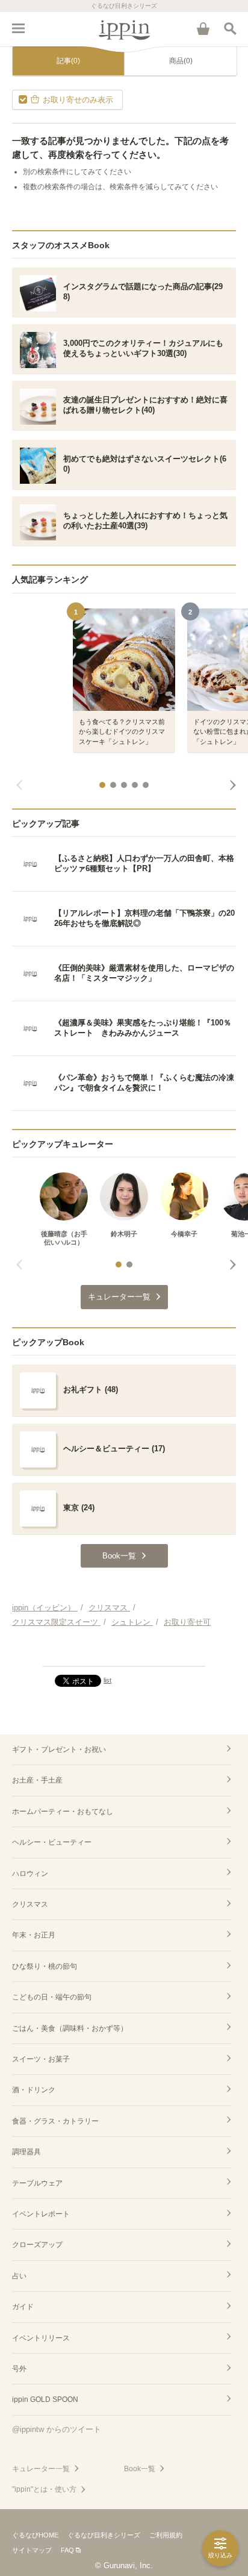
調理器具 (26, 2152)
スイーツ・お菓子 (41, 2059)
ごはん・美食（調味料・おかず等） (70, 2028)
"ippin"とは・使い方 (44, 2489)
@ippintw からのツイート (57, 2429)
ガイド (23, 2307)
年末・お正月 (34, 1935)
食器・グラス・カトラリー (55, 2121)
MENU (18, 28)
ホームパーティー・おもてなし (63, 1812)
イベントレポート (41, 2214)
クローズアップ (37, 2245)
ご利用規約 (166, 2535)
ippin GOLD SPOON (45, 2399)
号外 (19, 2369)
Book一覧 (140, 2469)
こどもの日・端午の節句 (52, 1997)
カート (203, 28)
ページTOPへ (124, 1652)
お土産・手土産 (37, 1780)
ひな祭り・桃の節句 (45, 1966)
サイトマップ (32, 2550)
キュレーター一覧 (41, 2469)
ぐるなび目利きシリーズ (104, 2535)
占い (19, 2276)
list (107, 1680)
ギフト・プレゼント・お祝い (59, 1749)
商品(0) (181, 61)
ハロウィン (30, 1874)
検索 (230, 28)
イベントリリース (41, 2338)
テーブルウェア (37, 2183)
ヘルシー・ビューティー (52, 1842)
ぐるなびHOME (35, 2535)
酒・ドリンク (34, 2090)
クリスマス (30, 1904)
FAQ (67, 2550)
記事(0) (68, 61)
